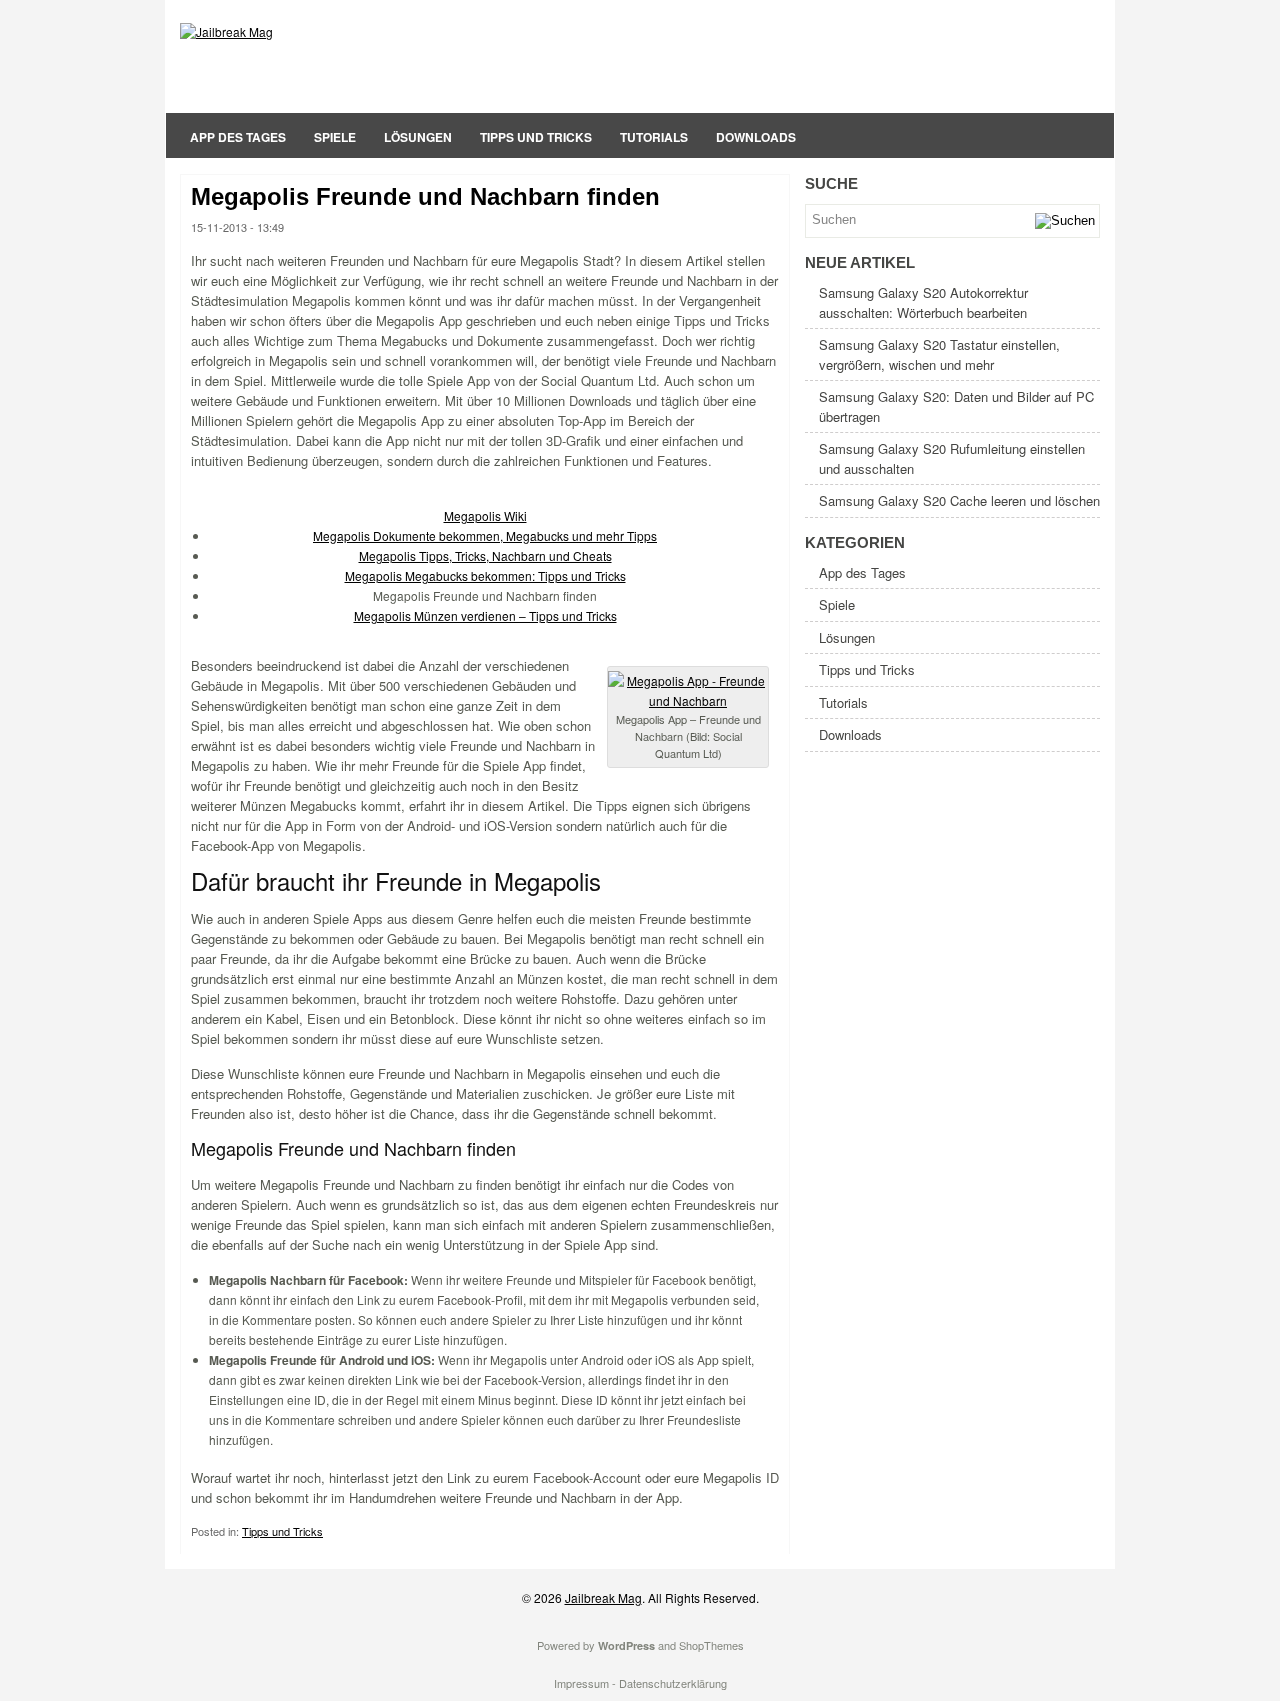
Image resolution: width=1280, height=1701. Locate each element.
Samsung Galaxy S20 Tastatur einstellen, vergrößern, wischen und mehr (939, 354)
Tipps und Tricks (536, 137)
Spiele (335, 137)
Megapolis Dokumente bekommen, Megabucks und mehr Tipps (485, 535)
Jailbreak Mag (603, 1597)
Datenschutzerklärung (673, 1683)
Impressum (581, 1683)
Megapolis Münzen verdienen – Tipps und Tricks (485, 615)
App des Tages (238, 137)
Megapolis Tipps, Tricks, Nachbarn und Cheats (485, 555)
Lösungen (418, 137)
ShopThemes (711, 1645)
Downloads (756, 137)
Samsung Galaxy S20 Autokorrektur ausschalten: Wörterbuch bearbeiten (923, 302)
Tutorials (654, 137)
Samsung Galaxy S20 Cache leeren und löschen (959, 500)
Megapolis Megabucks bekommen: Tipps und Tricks (485, 575)
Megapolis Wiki (485, 515)
